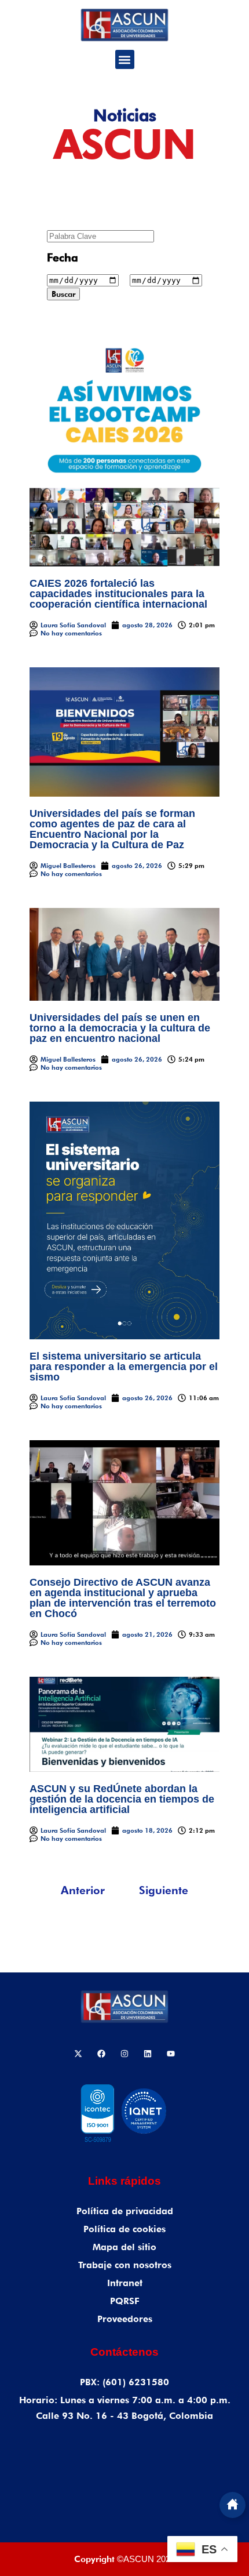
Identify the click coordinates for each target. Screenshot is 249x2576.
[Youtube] (171, 2054)
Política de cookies (124, 2229)
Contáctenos (124, 2352)
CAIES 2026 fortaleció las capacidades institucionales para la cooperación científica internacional (118, 594)
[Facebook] (101, 2054)
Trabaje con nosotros (125, 2265)
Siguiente (164, 1890)
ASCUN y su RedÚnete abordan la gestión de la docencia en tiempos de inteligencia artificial (122, 1799)
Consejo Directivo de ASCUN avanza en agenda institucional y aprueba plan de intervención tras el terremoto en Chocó (123, 1598)
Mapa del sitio (124, 2247)
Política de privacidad (125, 2211)
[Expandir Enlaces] (232, 2505)
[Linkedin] (148, 2054)
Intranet (125, 2283)
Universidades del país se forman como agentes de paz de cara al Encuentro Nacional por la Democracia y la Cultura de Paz (112, 829)
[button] (125, 59)
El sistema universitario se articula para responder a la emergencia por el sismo (124, 1367)
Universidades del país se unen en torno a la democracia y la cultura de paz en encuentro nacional (120, 1028)
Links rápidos (124, 2181)
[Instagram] (124, 2054)
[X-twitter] (78, 2054)
